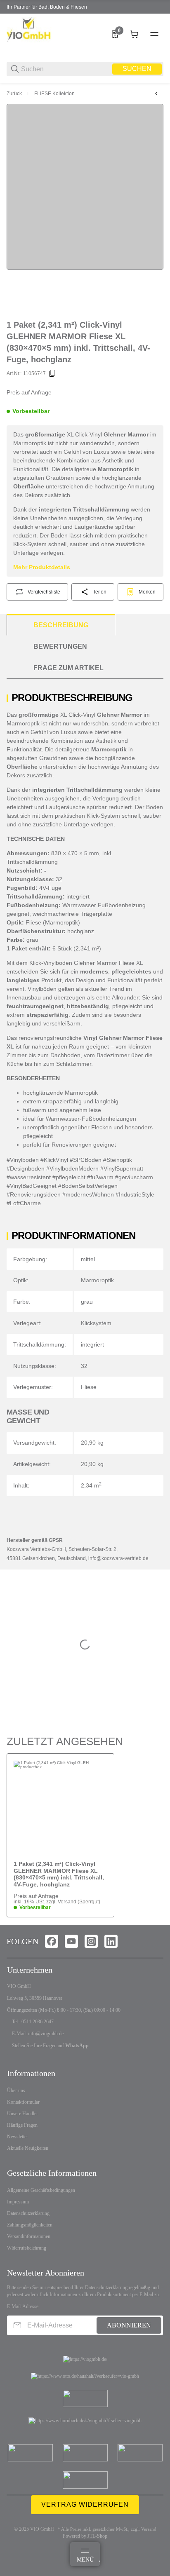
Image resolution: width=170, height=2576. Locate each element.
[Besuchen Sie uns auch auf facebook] (52, 1941)
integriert (92, 1344)
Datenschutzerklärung (28, 2213)
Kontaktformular (23, 2102)
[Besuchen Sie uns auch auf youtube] (71, 1941)
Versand (68, 1902)
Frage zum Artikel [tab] (68, 668)
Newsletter (18, 2137)
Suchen (137, 69)
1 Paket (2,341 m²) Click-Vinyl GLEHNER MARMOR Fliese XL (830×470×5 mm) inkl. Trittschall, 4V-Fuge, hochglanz (59, 1874)
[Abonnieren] (17, 2325)
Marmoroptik (97, 1280)
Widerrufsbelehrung (27, 2248)
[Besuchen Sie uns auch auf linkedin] (111, 1941)
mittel (88, 1259)
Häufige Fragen (22, 2125)
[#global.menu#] (154, 34)
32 (84, 1366)
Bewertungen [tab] (60, 646)
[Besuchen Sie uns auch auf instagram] (91, 1941)
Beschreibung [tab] (61, 625)
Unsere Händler (22, 2114)
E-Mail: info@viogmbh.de (38, 2034)
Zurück (14, 94)
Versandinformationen (29, 2236)
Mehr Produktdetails (42, 567)
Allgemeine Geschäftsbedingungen (41, 2190)
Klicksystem (96, 1323)
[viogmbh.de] (38, 34)
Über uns (16, 2090)
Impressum (18, 2202)
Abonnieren (129, 2325)
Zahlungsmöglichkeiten (30, 2225)
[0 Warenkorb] (135, 34)
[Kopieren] (52, 373)
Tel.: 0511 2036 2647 (33, 2022)
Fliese (89, 1387)
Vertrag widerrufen (85, 2504)
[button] (60, 1807)
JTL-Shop (97, 2536)
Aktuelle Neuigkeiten (28, 2148)
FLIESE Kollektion (54, 94)
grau (87, 1302)
